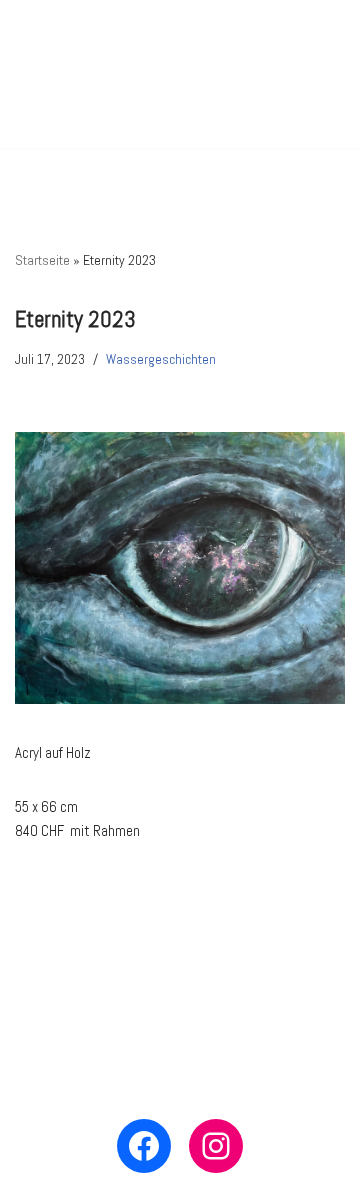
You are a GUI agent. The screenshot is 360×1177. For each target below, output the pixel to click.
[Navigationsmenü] (321, 74)
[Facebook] (144, 1146)
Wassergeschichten (161, 359)
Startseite (42, 260)
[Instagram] (216, 1146)
